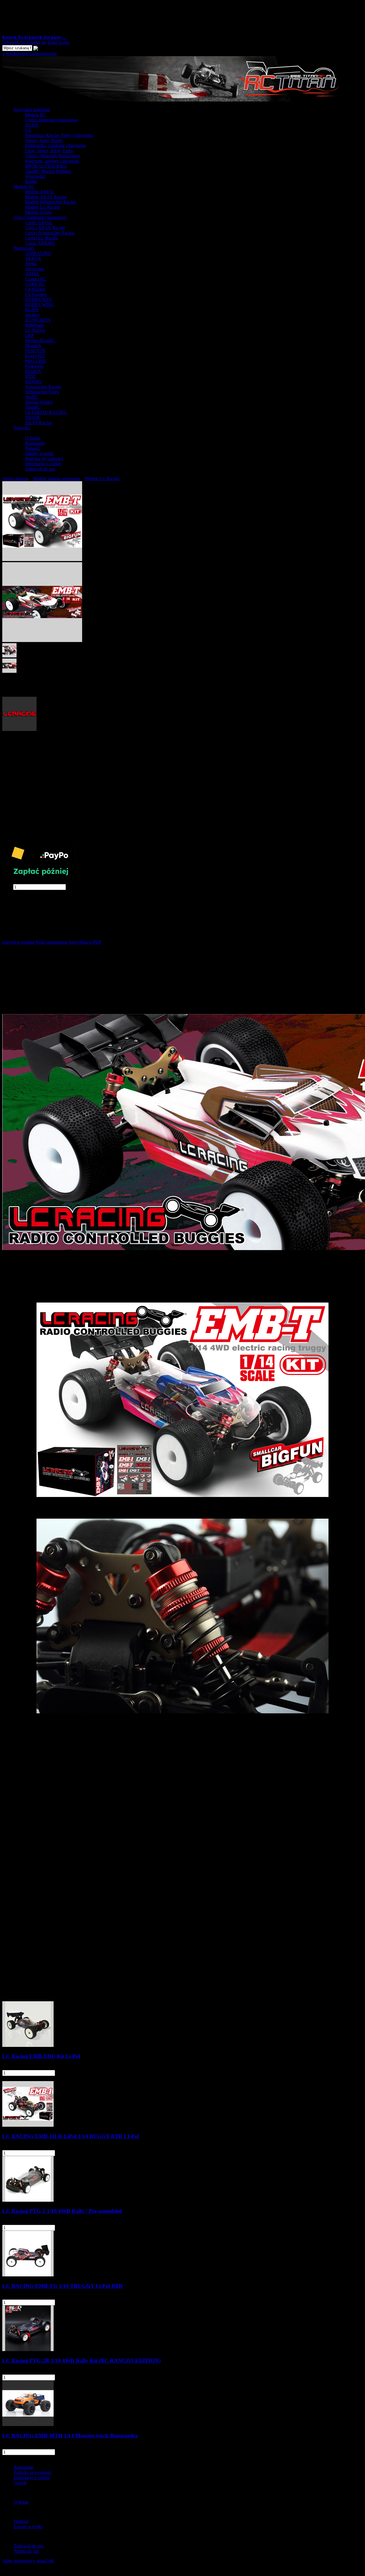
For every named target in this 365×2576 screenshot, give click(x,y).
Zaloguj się (36, 42)
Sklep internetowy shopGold (28, 2561)
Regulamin (35, 443)
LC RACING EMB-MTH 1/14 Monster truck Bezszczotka (70, 2436)
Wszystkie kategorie (32, 110)
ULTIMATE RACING (46, 412)
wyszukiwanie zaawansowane (30, 53)
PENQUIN (35, 351)
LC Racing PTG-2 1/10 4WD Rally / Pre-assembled (62, 2211)
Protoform (34, 366)
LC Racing (35, 330)
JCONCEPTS (38, 320)
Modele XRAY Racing (46, 197)
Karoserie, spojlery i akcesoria (52, 161)
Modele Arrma (38, 212)
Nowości (22, 428)
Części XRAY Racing (45, 228)
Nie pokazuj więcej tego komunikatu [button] (35, 2571)
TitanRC (33, 407)
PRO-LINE (36, 361)
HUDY (32, 125)
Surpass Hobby (39, 402)
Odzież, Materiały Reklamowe (53, 156)
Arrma (31, 264)
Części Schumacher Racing (50, 233)
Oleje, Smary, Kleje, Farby (49, 151)
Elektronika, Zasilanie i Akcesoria (55, 146)
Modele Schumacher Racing (51, 202)
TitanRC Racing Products (48, 171)
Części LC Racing (42, 238)
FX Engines (36, 294)
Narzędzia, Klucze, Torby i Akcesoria (59, 135)
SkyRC (32, 397)
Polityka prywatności (44, 459)
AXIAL (32, 274)
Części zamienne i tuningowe (51, 120)
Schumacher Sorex (42, 392)
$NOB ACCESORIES (46, 166)
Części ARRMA (40, 243)
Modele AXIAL (40, 192)
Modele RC (36, 115)
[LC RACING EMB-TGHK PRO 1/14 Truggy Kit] (42, 559)
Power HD (35, 356)
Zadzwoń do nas (40, 469)
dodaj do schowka (19, 902)
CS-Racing (35, 289)
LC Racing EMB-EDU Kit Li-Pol (41, 2056)
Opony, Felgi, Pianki (44, 140)
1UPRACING (38, 253)
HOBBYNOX (38, 299)
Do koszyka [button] (73, 2073)
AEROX (33, 258)
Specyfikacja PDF (85, 942)
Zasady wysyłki (39, 453)
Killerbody (35, 325)
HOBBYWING (40, 305)
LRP (29, 335)
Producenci (24, 248)
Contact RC (36, 279)
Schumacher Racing (43, 387)
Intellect (32, 315)
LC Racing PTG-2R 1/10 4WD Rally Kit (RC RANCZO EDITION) (81, 2361)
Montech (33, 346)
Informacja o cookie (43, 464)
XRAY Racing (38, 423)
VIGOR (33, 418)
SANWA (33, 382)
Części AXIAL (39, 223)
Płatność (33, 448)
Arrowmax (35, 269)
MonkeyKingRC (40, 341)
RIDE (31, 376)
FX (28, 130)
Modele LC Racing (42, 207)
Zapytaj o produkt (18, 942)
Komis (31, 181)
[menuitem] (188, 146)
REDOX (33, 371)
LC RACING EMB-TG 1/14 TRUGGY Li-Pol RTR (63, 2286)
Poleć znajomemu (52, 942)
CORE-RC (35, 284)
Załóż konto (58, 42)
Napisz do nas (26, 2551)
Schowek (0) (14, 42)
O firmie (33, 438)
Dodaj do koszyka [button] (19, 892)
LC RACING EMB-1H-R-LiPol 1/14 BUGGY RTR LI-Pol (71, 2136)
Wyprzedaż (35, 176)
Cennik (20, 2483)
